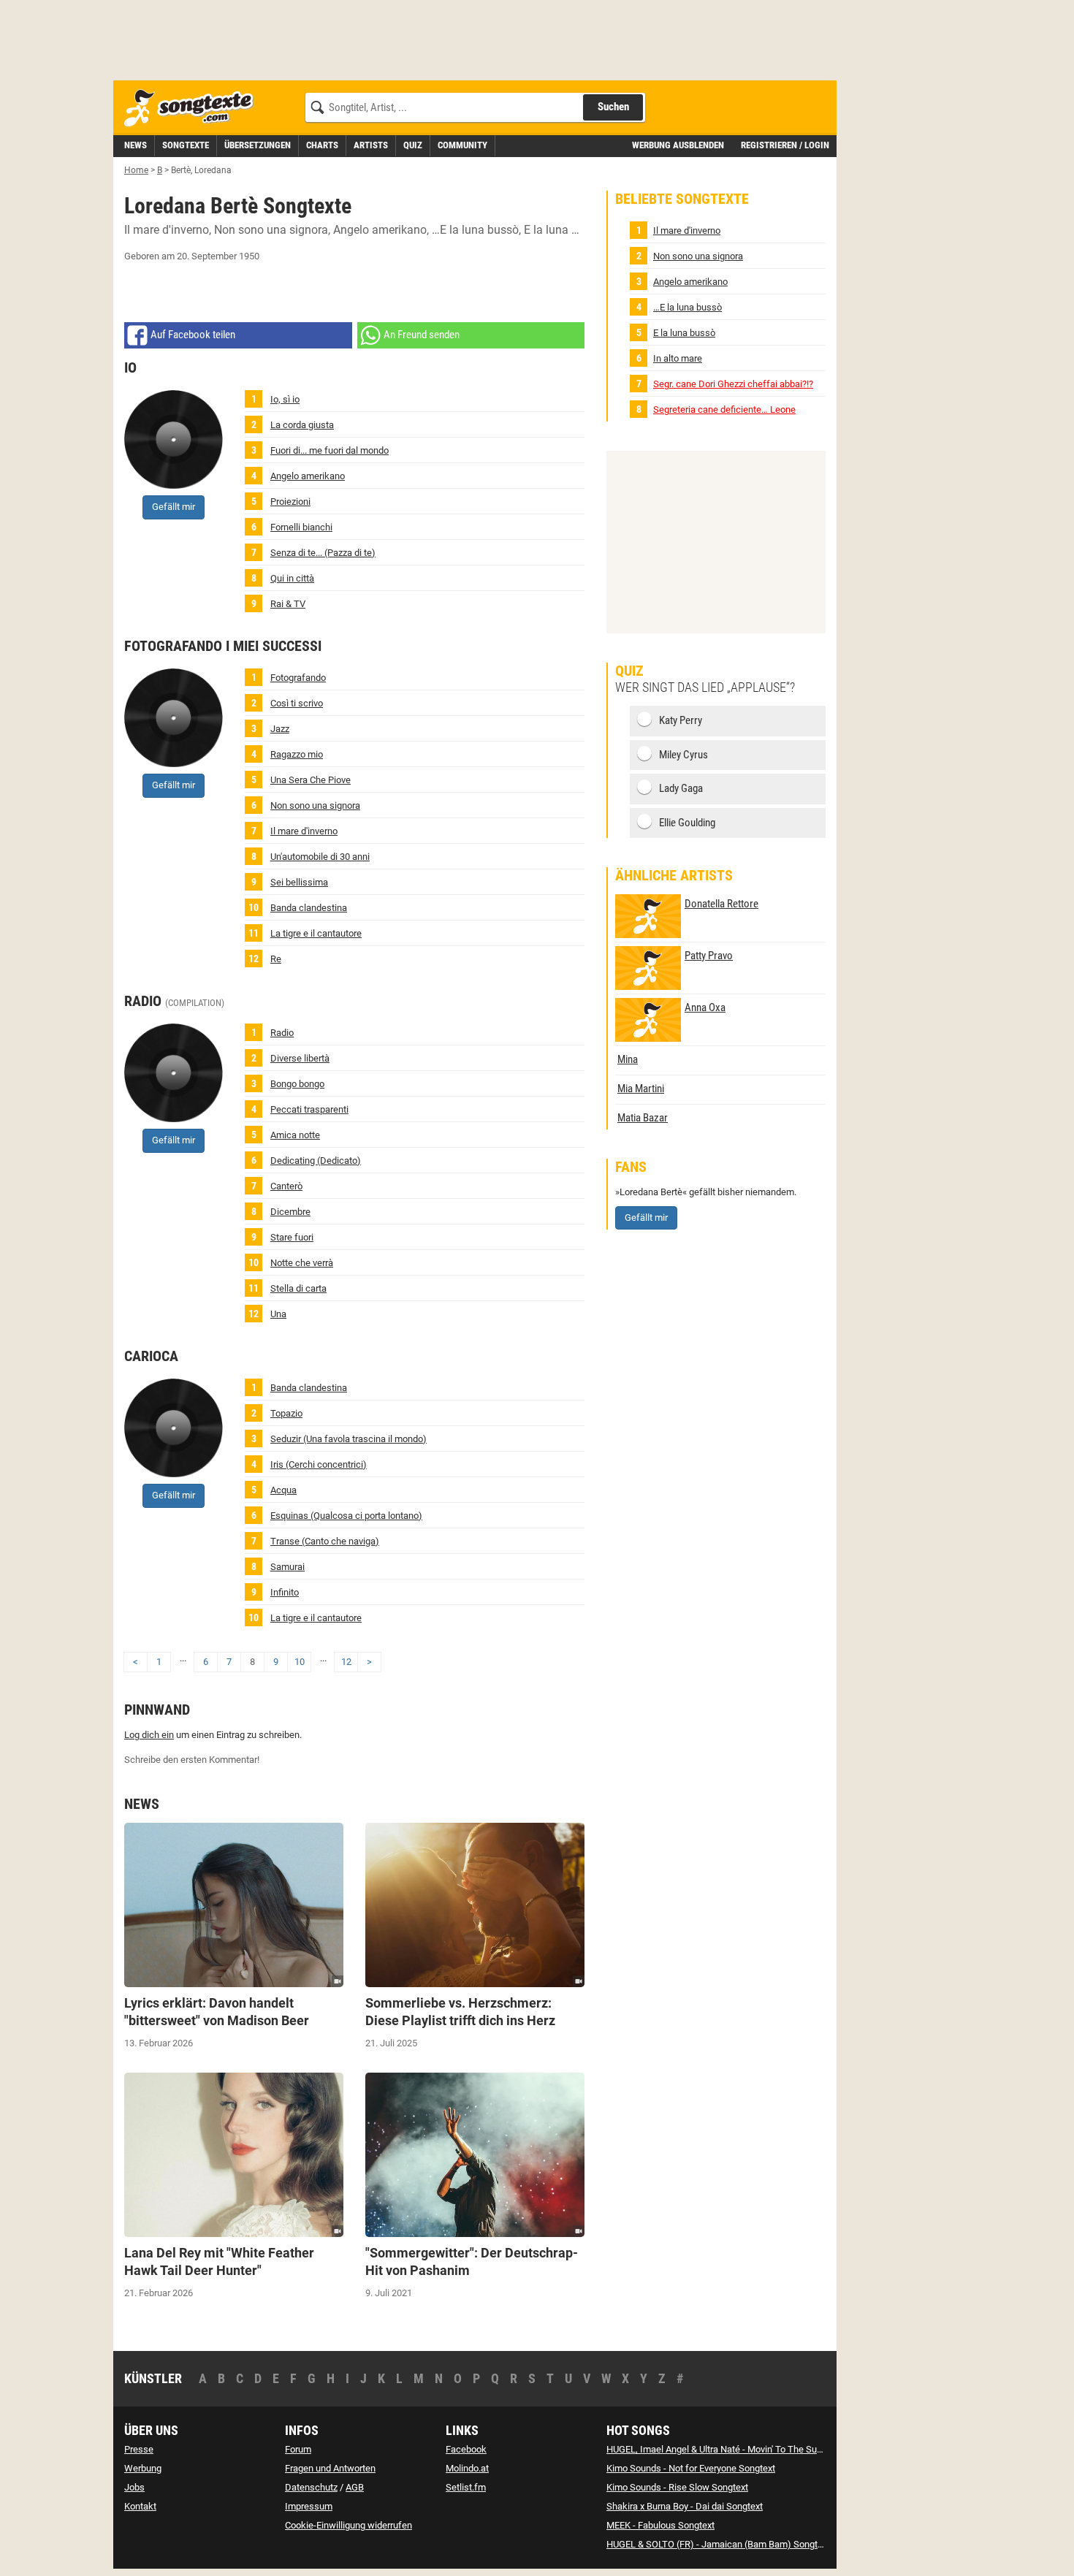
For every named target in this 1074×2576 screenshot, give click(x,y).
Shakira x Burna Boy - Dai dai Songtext (685, 2506)
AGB (355, 2487)
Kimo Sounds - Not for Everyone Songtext (691, 2468)
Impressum (309, 2506)
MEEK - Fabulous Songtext (660, 2525)
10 (300, 1662)
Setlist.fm (466, 2487)
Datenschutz (311, 2487)
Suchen (613, 107)
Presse (139, 2449)
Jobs (134, 2487)
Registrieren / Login (785, 145)
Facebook (466, 2449)
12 (346, 1662)
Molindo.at (467, 2468)
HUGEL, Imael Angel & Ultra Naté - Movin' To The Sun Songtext (734, 2449)
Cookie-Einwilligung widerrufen (349, 2525)
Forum (298, 2449)
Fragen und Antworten (330, 2468)
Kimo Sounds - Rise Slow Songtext (677, 2487)
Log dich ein (149, 1735)
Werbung (143, 2468)
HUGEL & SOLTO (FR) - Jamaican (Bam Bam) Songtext (718, 2544)
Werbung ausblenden (678, 145)
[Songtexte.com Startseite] (194, 108)
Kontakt (140, 2506)
